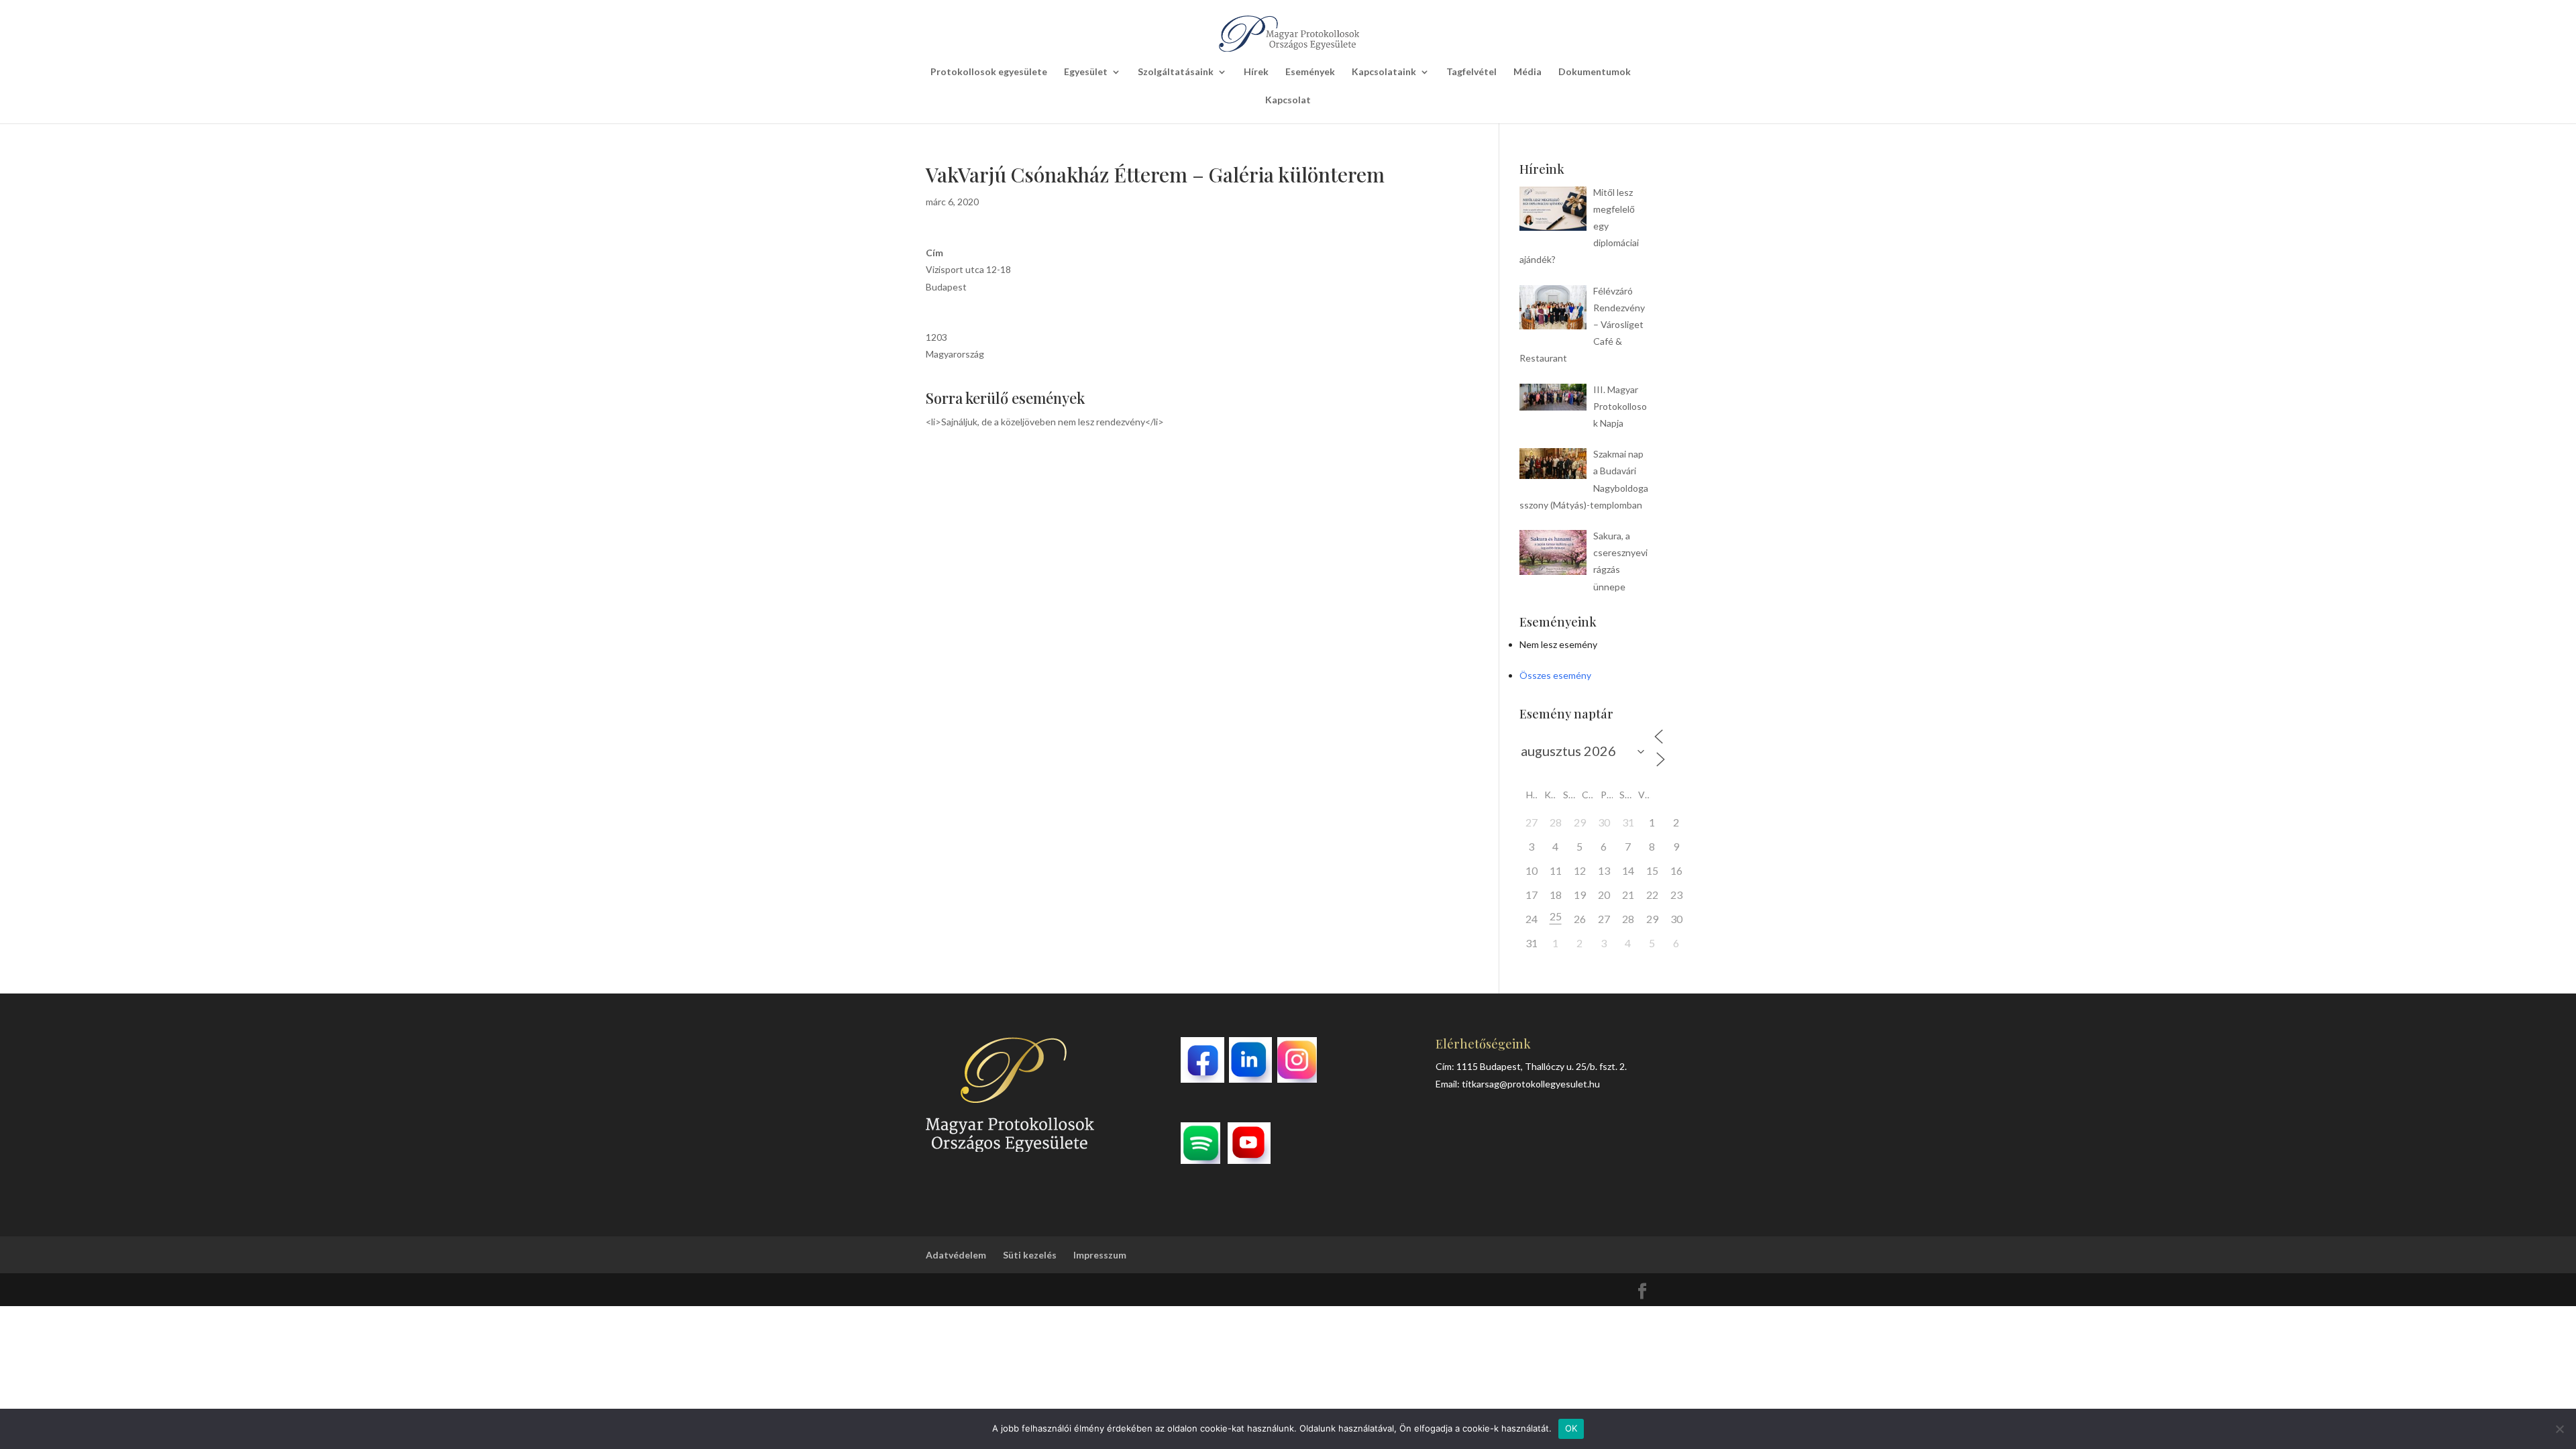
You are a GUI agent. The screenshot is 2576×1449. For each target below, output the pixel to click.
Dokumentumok (1595, 72)
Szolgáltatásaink (1176, 72)
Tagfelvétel (1471, 72)
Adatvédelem (956, 1255)
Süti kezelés (1030, 1255)
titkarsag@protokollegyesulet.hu (1531, 1084)
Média (1527, 72)
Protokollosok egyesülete (989, 72)
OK (1571, 1428)
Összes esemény (1555, 675)
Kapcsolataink (1384, 72)
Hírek (1256, 72)
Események (1310, 72)
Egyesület (1086, 72)
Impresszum (1100, 1255)
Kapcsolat (1288, 100)
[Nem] (2559, 1429)
